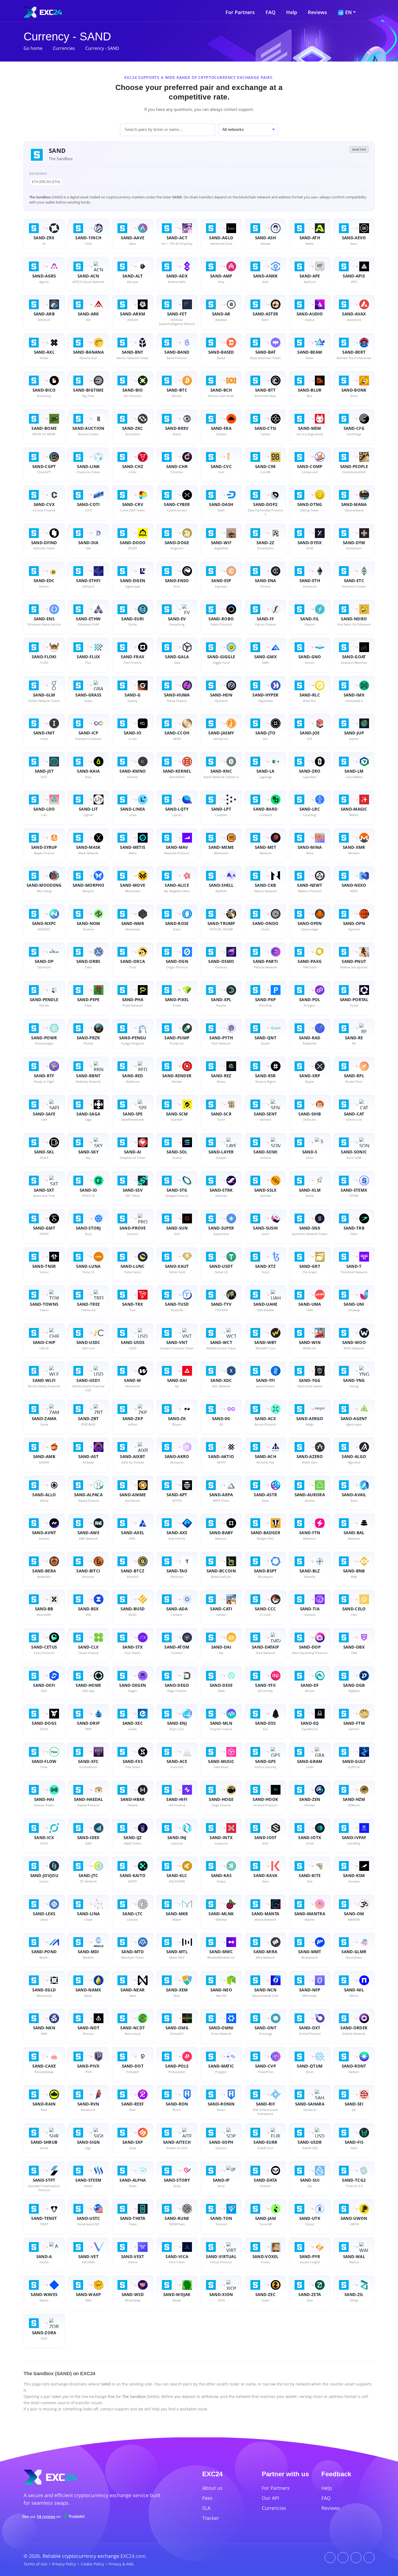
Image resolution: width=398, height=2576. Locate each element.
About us (212, 2488)
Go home (33, 48)
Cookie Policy (92, 2564)
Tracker (211, 2518)
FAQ (270, 12)
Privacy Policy (64, 2564)
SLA (206, 2508)
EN (348, 12)
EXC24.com (133, 2556)
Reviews (317, 12)
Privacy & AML (121, 2564)
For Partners (240, 12)
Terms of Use (35, 2564)
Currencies (64, 48)
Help (292, 12)
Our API (270, 2498)
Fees (207, 2498)
